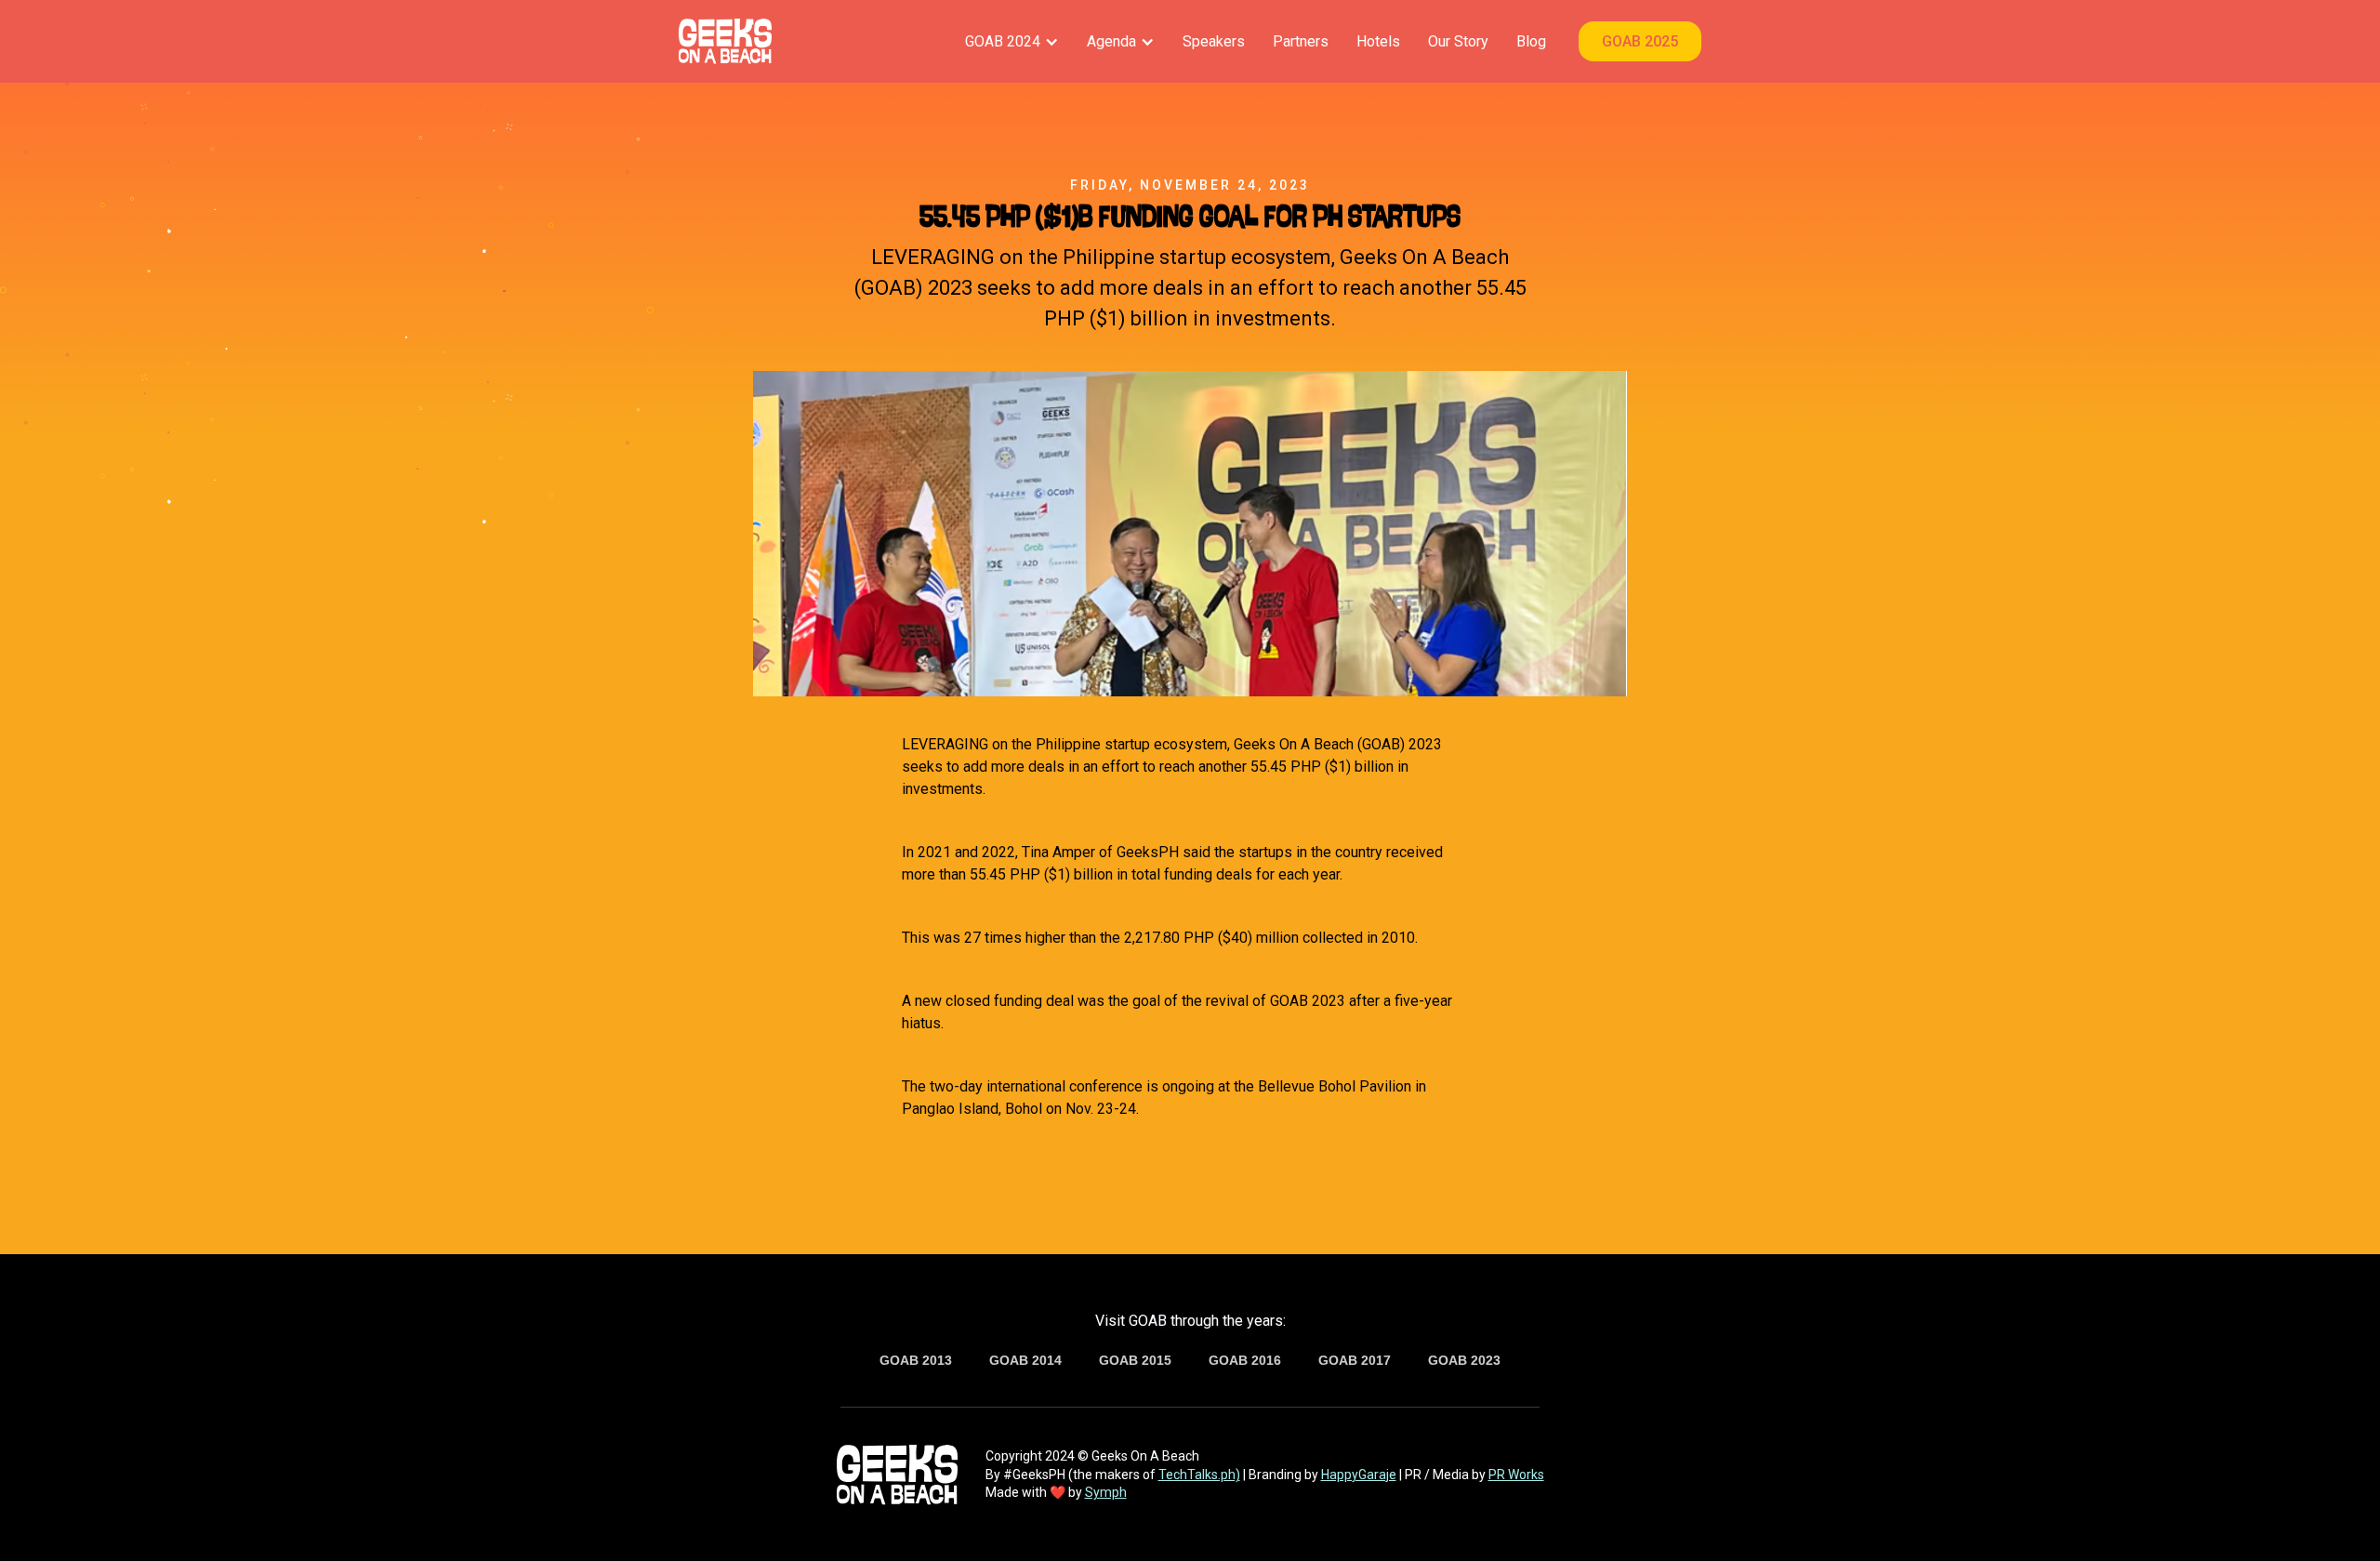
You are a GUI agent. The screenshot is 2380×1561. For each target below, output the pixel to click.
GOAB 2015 (1135, 1360)
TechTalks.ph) (1199, 1475)
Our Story (1458, 41)
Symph (1106, 1492)
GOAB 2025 (1640, 41)
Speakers (1214, 41)
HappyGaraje (1359, 1475)
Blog (1531, 41)
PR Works (1516, 1475)
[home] (725, 41)
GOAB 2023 (1464, 1360)
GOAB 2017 (1355, 1360)
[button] (1012, 41)
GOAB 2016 (1245, 1360)
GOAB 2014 (1025, 1360)
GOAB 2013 (916, 1360)
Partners (1301, 41)
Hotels (1378, 41)
